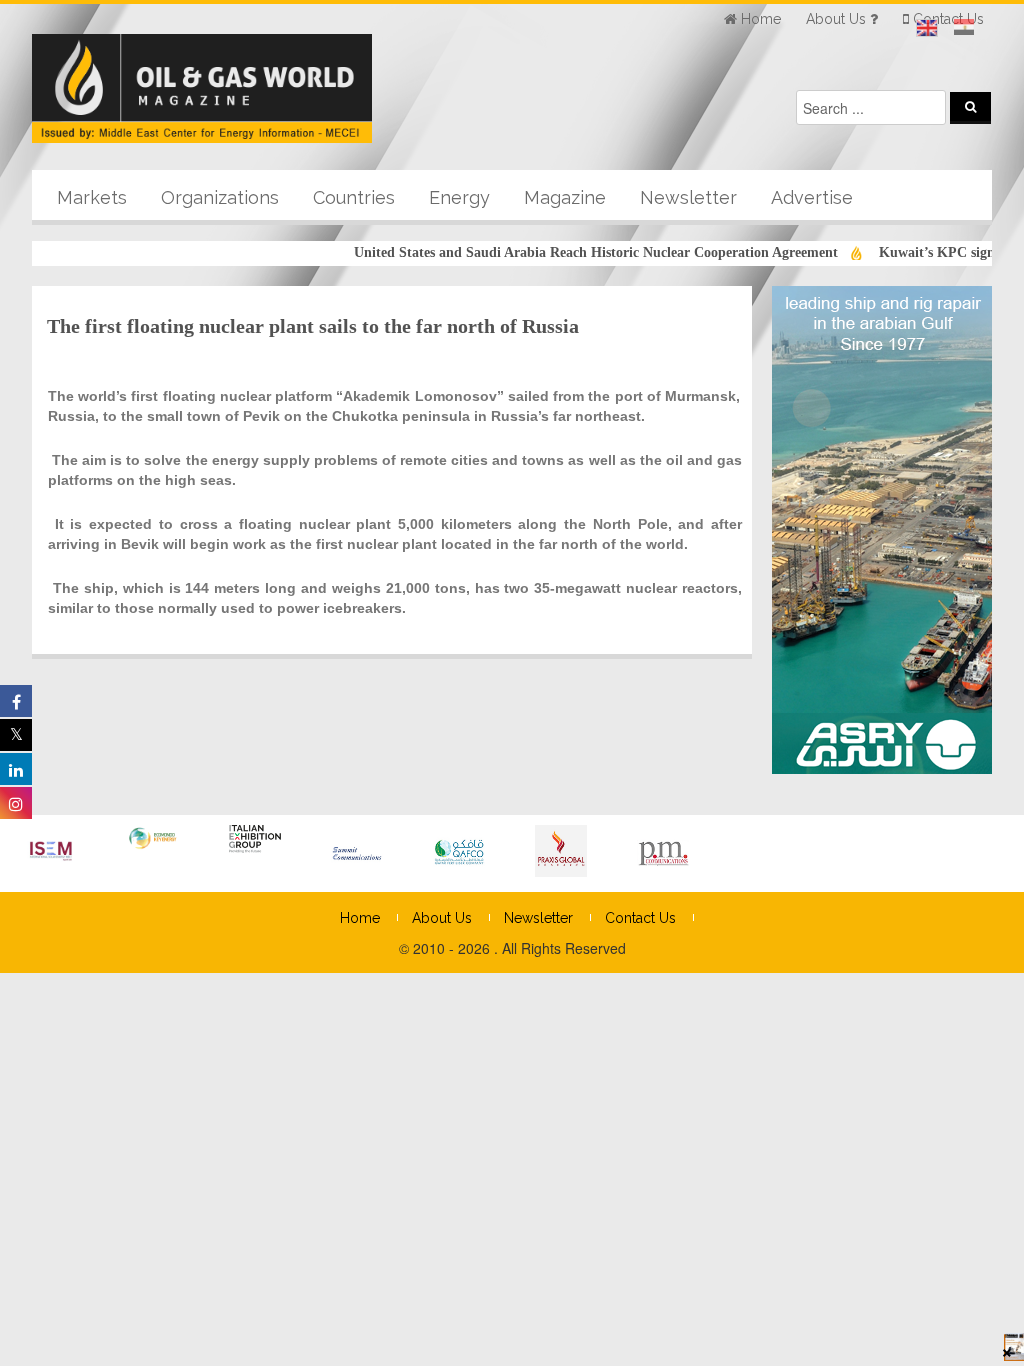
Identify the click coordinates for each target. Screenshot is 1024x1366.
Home (360, 918)
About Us (442, 918)
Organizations (220, 197)
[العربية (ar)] (964, 28)
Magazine (565, 197)
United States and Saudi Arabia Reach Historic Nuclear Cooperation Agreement (571, 252)
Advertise (812, 197)
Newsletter (688, 197)
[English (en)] (927, 28)
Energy (459, 197)
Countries (354, 197)
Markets (92, 197)
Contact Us (640, 918)
